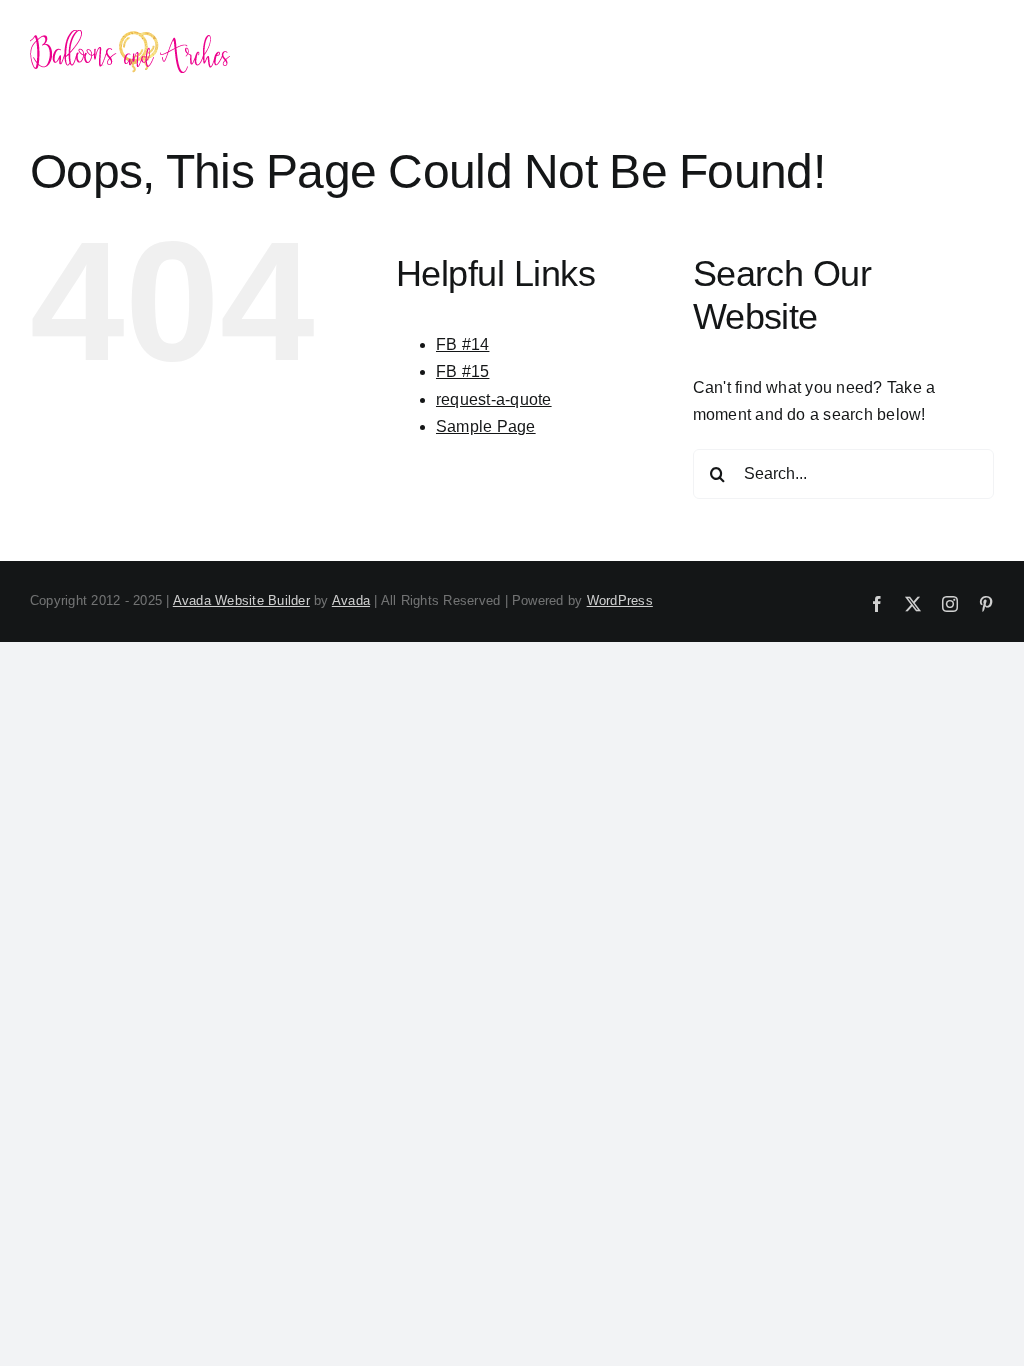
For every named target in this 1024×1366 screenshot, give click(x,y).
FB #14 (462, 344)
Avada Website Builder (241, 600)
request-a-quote (494, 399)
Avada (351, 600)
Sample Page (486, 426)
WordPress (620, 600)
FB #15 (462, 371)
